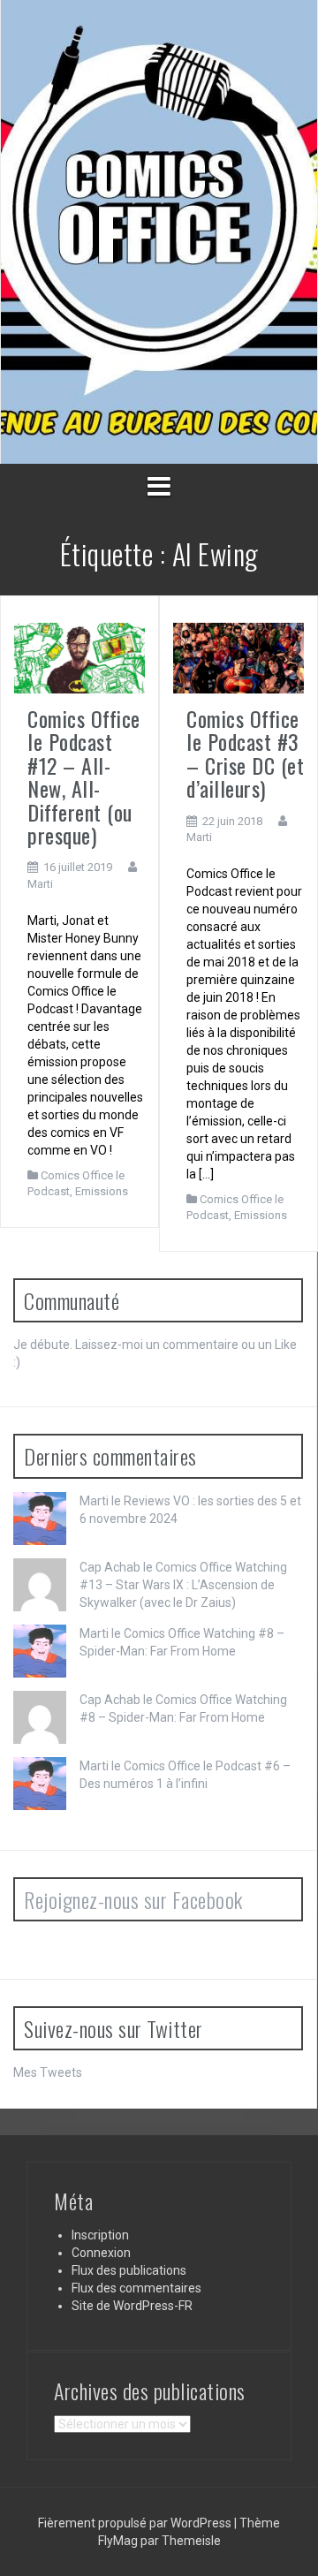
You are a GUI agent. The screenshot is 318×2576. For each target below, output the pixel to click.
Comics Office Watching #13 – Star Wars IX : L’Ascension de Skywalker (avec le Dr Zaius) (183, 1585)
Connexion (101, 2253)
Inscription (100, 2235)
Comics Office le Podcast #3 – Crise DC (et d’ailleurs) (245, 753)
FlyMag (118, 2541)
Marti (40, 884)
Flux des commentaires (136, 2288)
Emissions (102, 1191)
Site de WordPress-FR (132, 2306)
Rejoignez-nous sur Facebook (133, 1899)
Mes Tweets (48, 2072)
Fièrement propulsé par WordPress (136, 2523)
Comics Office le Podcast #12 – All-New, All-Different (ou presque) (84, 777)
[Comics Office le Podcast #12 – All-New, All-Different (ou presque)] (79, 657)
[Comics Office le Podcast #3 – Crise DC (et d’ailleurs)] (238, 657)
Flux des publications (129, 2270)
